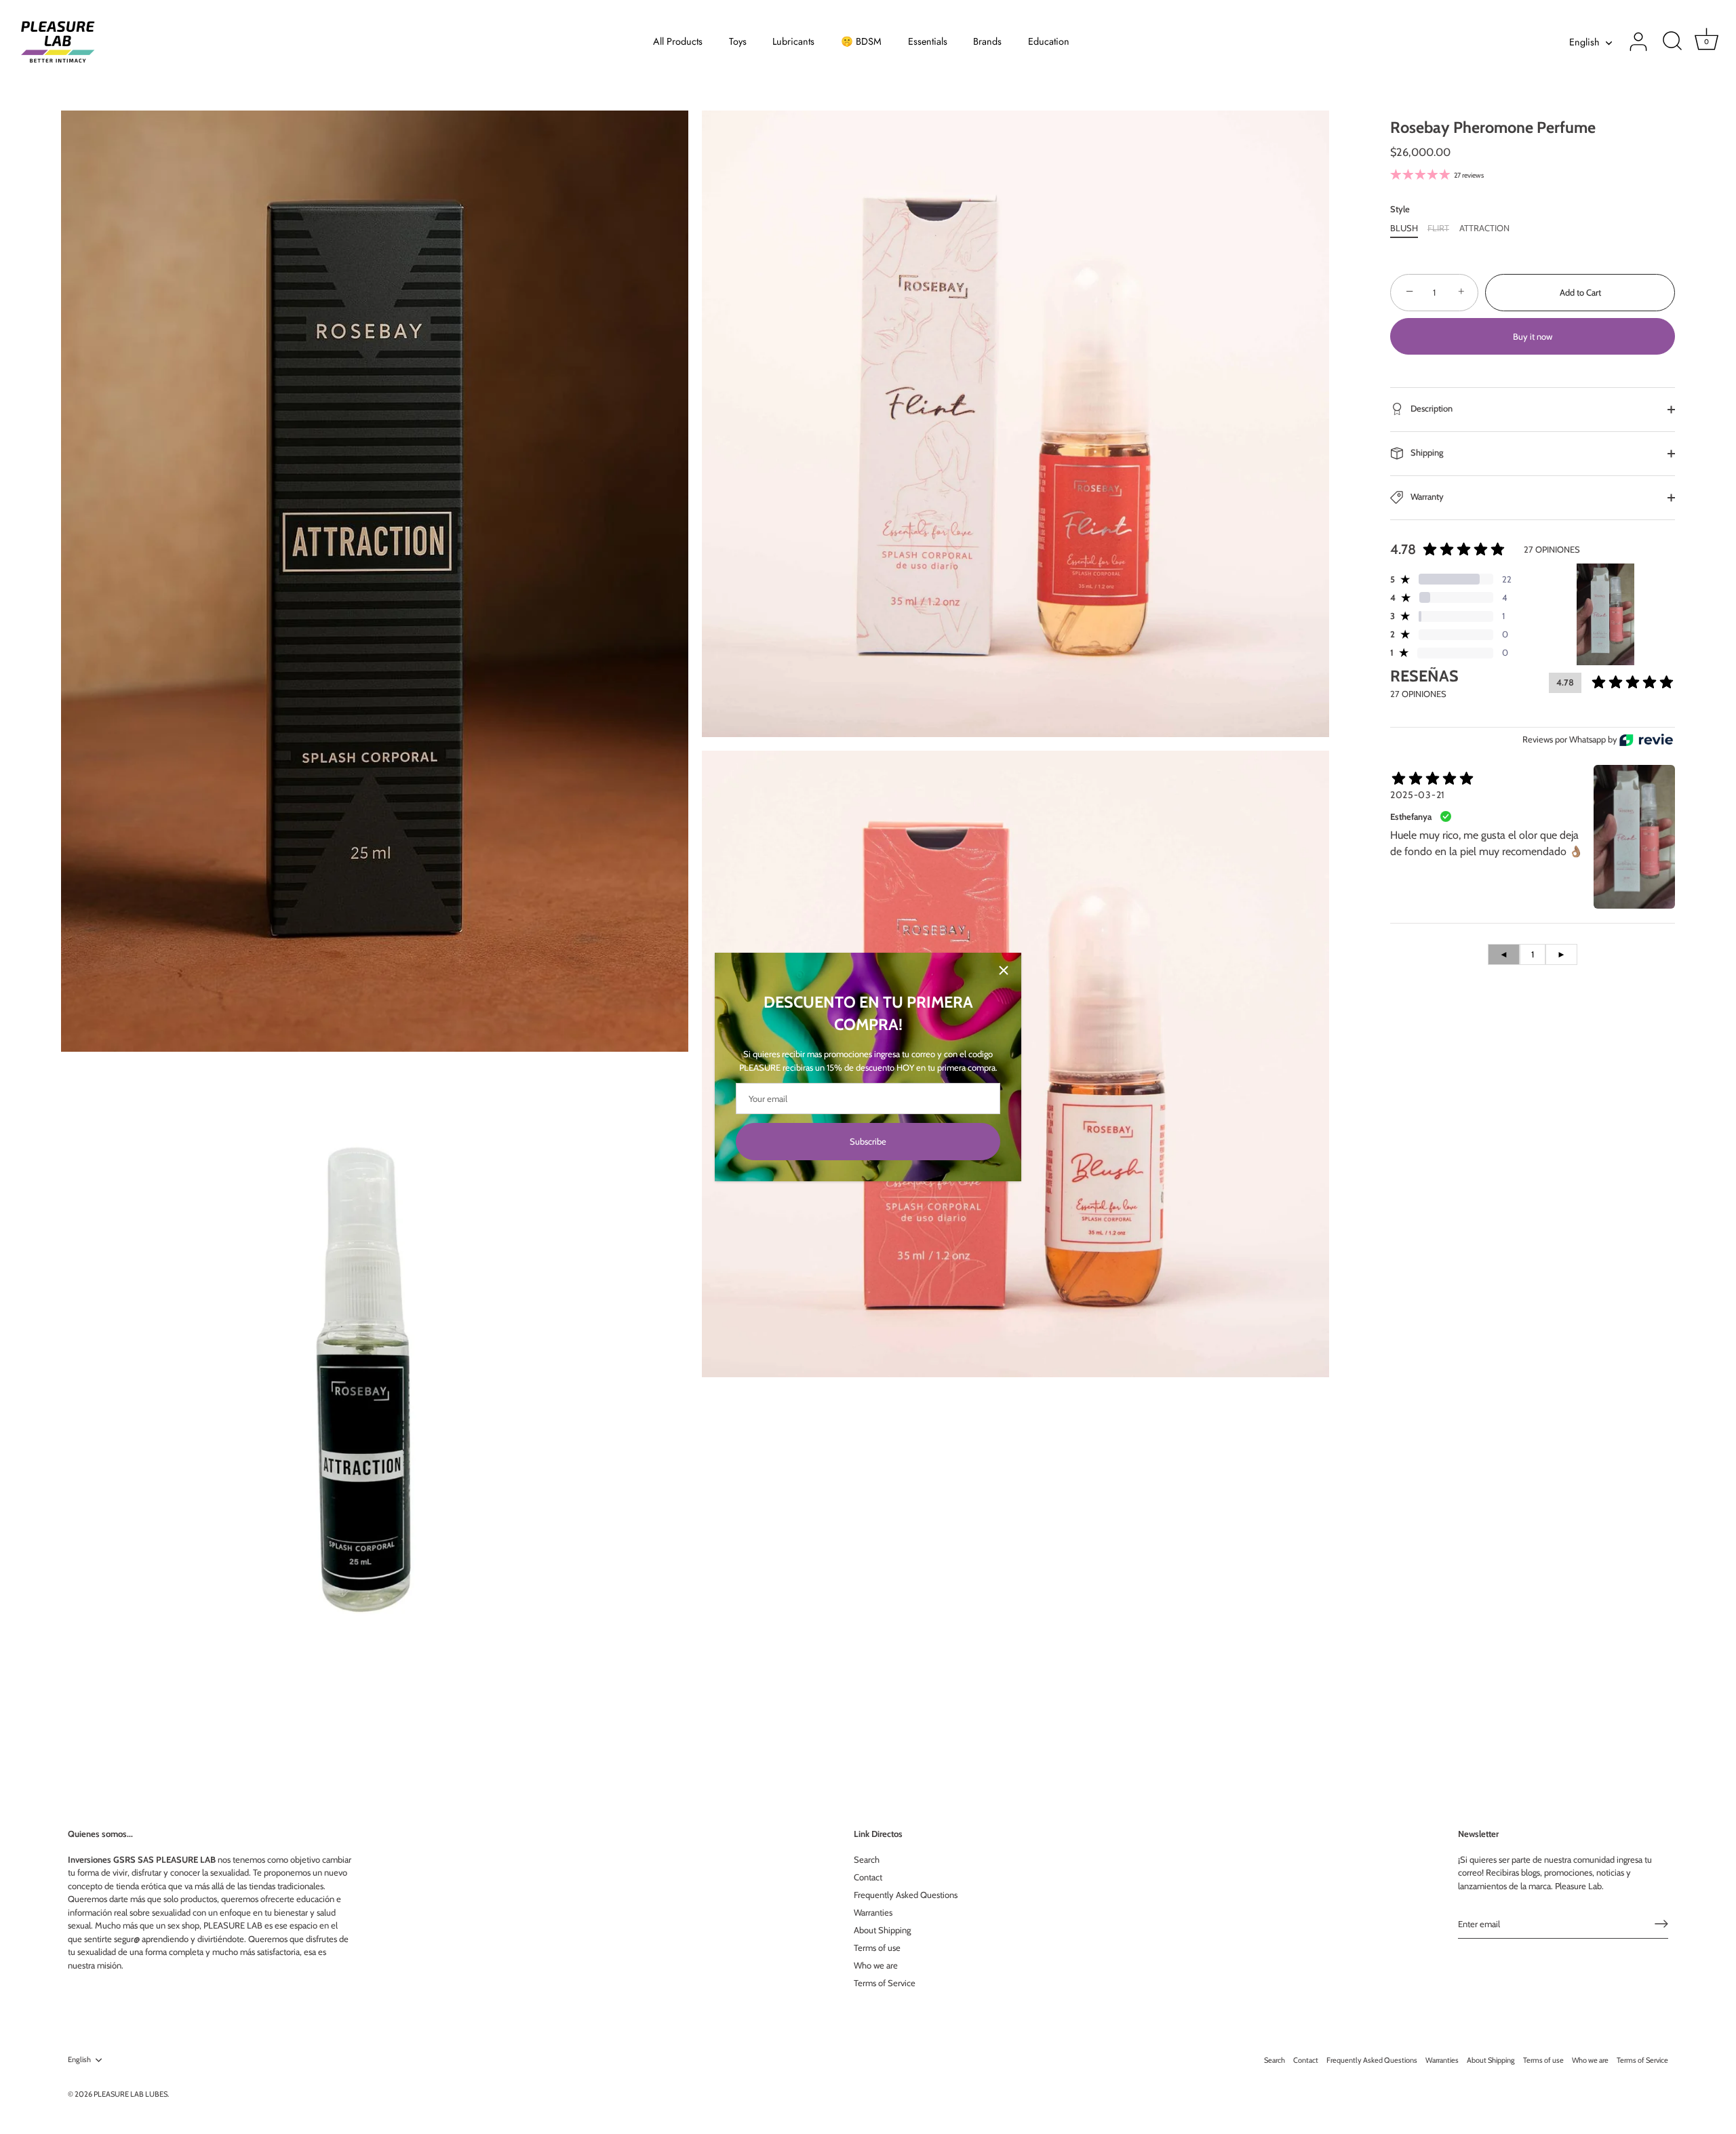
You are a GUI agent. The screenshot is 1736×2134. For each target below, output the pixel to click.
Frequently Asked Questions (906, 1895)
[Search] (1672, 42)
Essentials (928, 41)
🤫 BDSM (861, 41)
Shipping (1426, 452)
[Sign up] (1661, 1924)
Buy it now (1533, 336)
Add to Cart (1580, 292)
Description (1431, 408)
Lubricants (793, 41)
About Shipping (882, 1930)
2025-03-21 (1418, 795)
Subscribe (868, 1141)
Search (867, 1859)
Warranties (873, 1912)
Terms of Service (885, 1983)
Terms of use (877, 1948)
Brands (987, 41)
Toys (738, 41)
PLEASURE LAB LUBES (131, 2094)
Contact (868, 1877)
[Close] (1004, 970)
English (1584, 42)
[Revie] (1646, 740)
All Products (678, 41)
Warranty (1426, 496)
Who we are (876, 1965)
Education (1049, 41)
